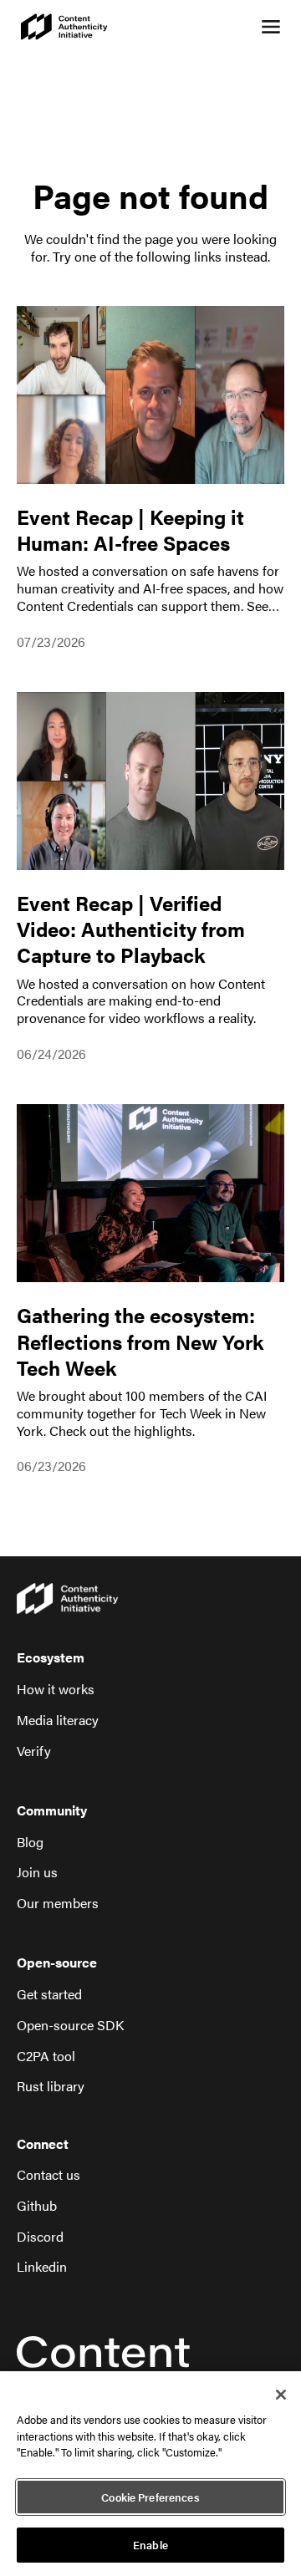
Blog (30, 1843)
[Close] (281, 2395)
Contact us (48, 2175)
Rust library (51, 2087)
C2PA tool (46, 2057)
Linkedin (42, 2267)
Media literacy (58, 1721)
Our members (58, 1904)
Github (37, 2206)
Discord (40, 2237)
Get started (49, 1995)
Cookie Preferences (150, 2497)
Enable (150, 2545)
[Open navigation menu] (271, 27)
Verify (34, 1751)
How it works (56, 1690)
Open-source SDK (70, 2026)
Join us (37, 1873)
